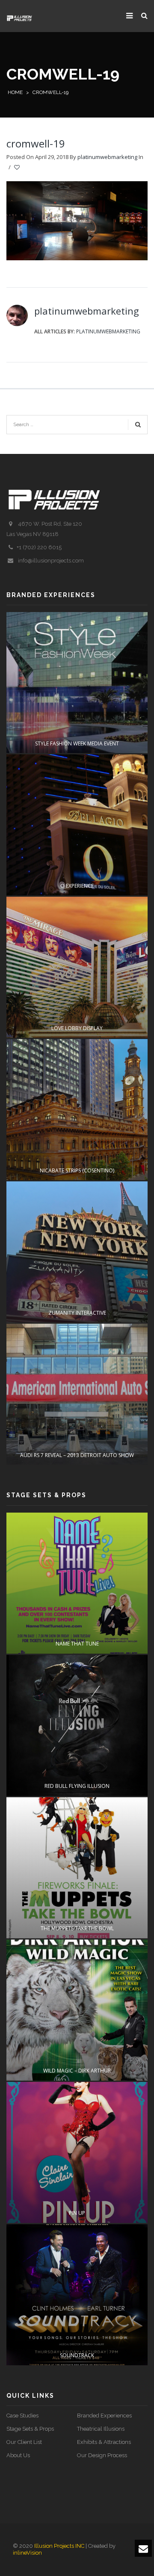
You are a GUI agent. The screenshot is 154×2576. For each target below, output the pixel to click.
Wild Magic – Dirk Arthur (77, 2071)
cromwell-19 (36, 143)
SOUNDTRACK (77, 2355)
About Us (18, 2455)
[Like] (18, 168)
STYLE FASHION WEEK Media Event (77, 743)
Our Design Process (102, 2455)
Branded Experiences (104, 2416)
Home (15, 92)
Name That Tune (77, 1644)
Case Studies (22, 2416)
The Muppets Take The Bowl (77, 1928)
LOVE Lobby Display (77, 1028)
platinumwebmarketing (107, 157)
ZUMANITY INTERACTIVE (77, 1313)
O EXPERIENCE (77, 886)
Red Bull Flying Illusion (77, 1786)
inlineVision (27, 2553)
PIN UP (77, 2213)
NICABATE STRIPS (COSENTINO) (77, 1170)
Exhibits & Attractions (104, 2442)
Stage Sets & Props (30, 2429)
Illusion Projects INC (59, 2546)
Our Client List (24, 2442)
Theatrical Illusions (101, 2429)
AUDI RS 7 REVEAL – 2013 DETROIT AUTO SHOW (77, 1455)
